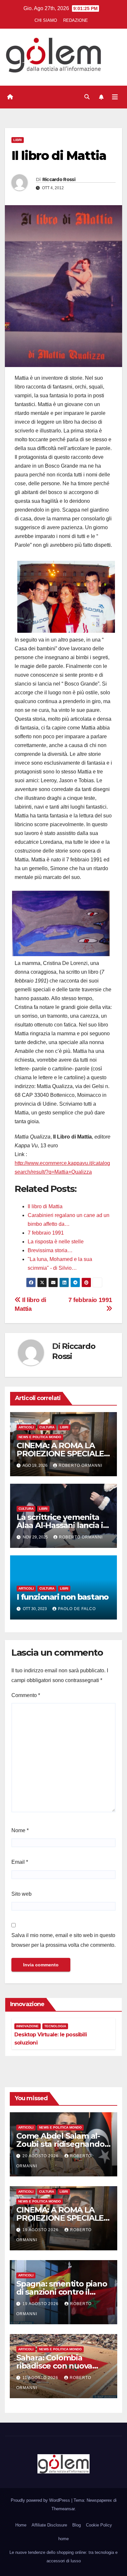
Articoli (26, 1427)
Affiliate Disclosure (49, 2525)
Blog (77, 2525)
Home (21, 2525)
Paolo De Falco (77, 1609)
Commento (26, 1695)
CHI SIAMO (46, 20)
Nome (20, 1830)
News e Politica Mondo (40, 1437)
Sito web (21, 1894)
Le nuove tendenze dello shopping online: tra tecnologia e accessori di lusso (63, 2557)
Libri (18, 140)
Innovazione (28, 2026)
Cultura (47, 1427)
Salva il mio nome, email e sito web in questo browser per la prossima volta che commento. (63, 1940)
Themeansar (63, 2509)
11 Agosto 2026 (41, 2378)
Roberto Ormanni (80, 1465)
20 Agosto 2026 (41, 2156)
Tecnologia (55, 2026)
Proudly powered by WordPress (41, 2500)
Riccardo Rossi (59, 179)
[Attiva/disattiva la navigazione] (115, 97)
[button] (87, 97)
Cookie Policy (99, 2525)
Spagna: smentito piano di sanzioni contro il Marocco (62, 2292)
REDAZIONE (76, 20)
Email (20, 1862)
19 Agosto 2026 (41, 2230)
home (63, 2539)
